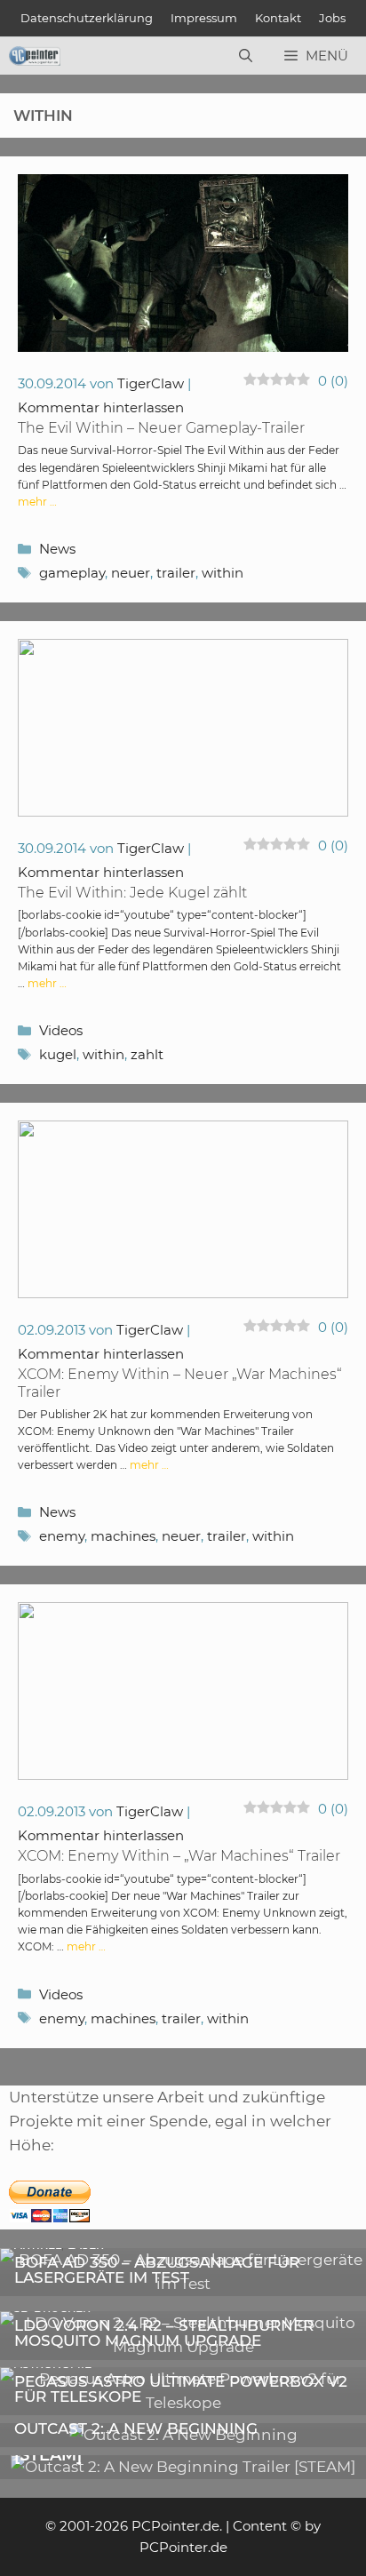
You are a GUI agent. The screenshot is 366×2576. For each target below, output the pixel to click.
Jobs (332, 18)
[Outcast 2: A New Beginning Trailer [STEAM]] (183, 2467)
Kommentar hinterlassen (101, 407)
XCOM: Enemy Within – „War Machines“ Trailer (179, 1856)
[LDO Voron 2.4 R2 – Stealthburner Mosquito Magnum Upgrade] (183, 2347)
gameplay (72, 573)
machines (123, 1536)
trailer (176, 573)
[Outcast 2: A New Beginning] (183, 2435)
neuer (131, 573)
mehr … (37, 502)
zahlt (147, 1054)
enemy (62, 1536)
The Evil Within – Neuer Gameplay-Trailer (161, 428)
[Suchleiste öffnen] (246, 56)
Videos (61, 1030)
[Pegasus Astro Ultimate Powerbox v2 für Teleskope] (183, 2403)
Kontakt (278, 18)
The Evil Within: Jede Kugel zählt (132, 893)
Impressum (204, 18)
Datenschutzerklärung (87, 18)
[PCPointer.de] (35, 56)
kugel (58, 1054)
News (57, 549)
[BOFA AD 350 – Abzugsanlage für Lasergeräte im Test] (183, 2284)
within (223, 573)
